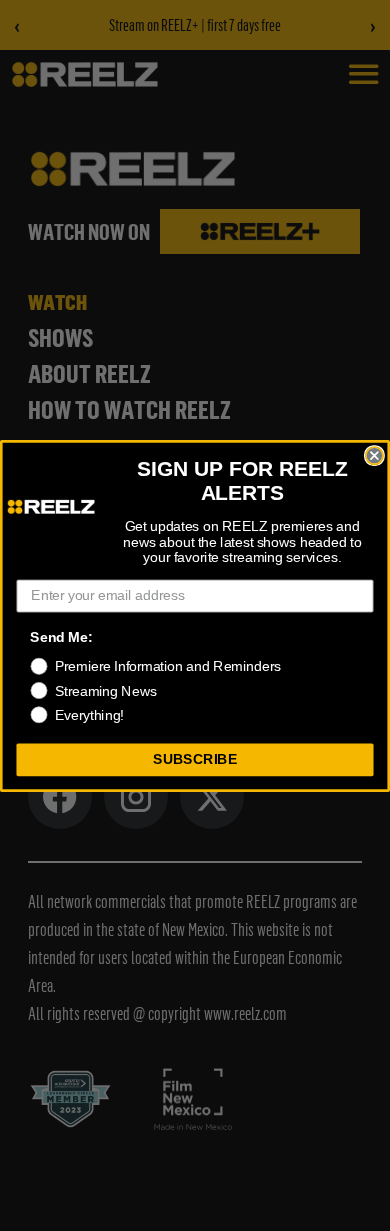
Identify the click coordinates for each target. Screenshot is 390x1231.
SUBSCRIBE (195, 759)
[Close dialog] (374, 454)
